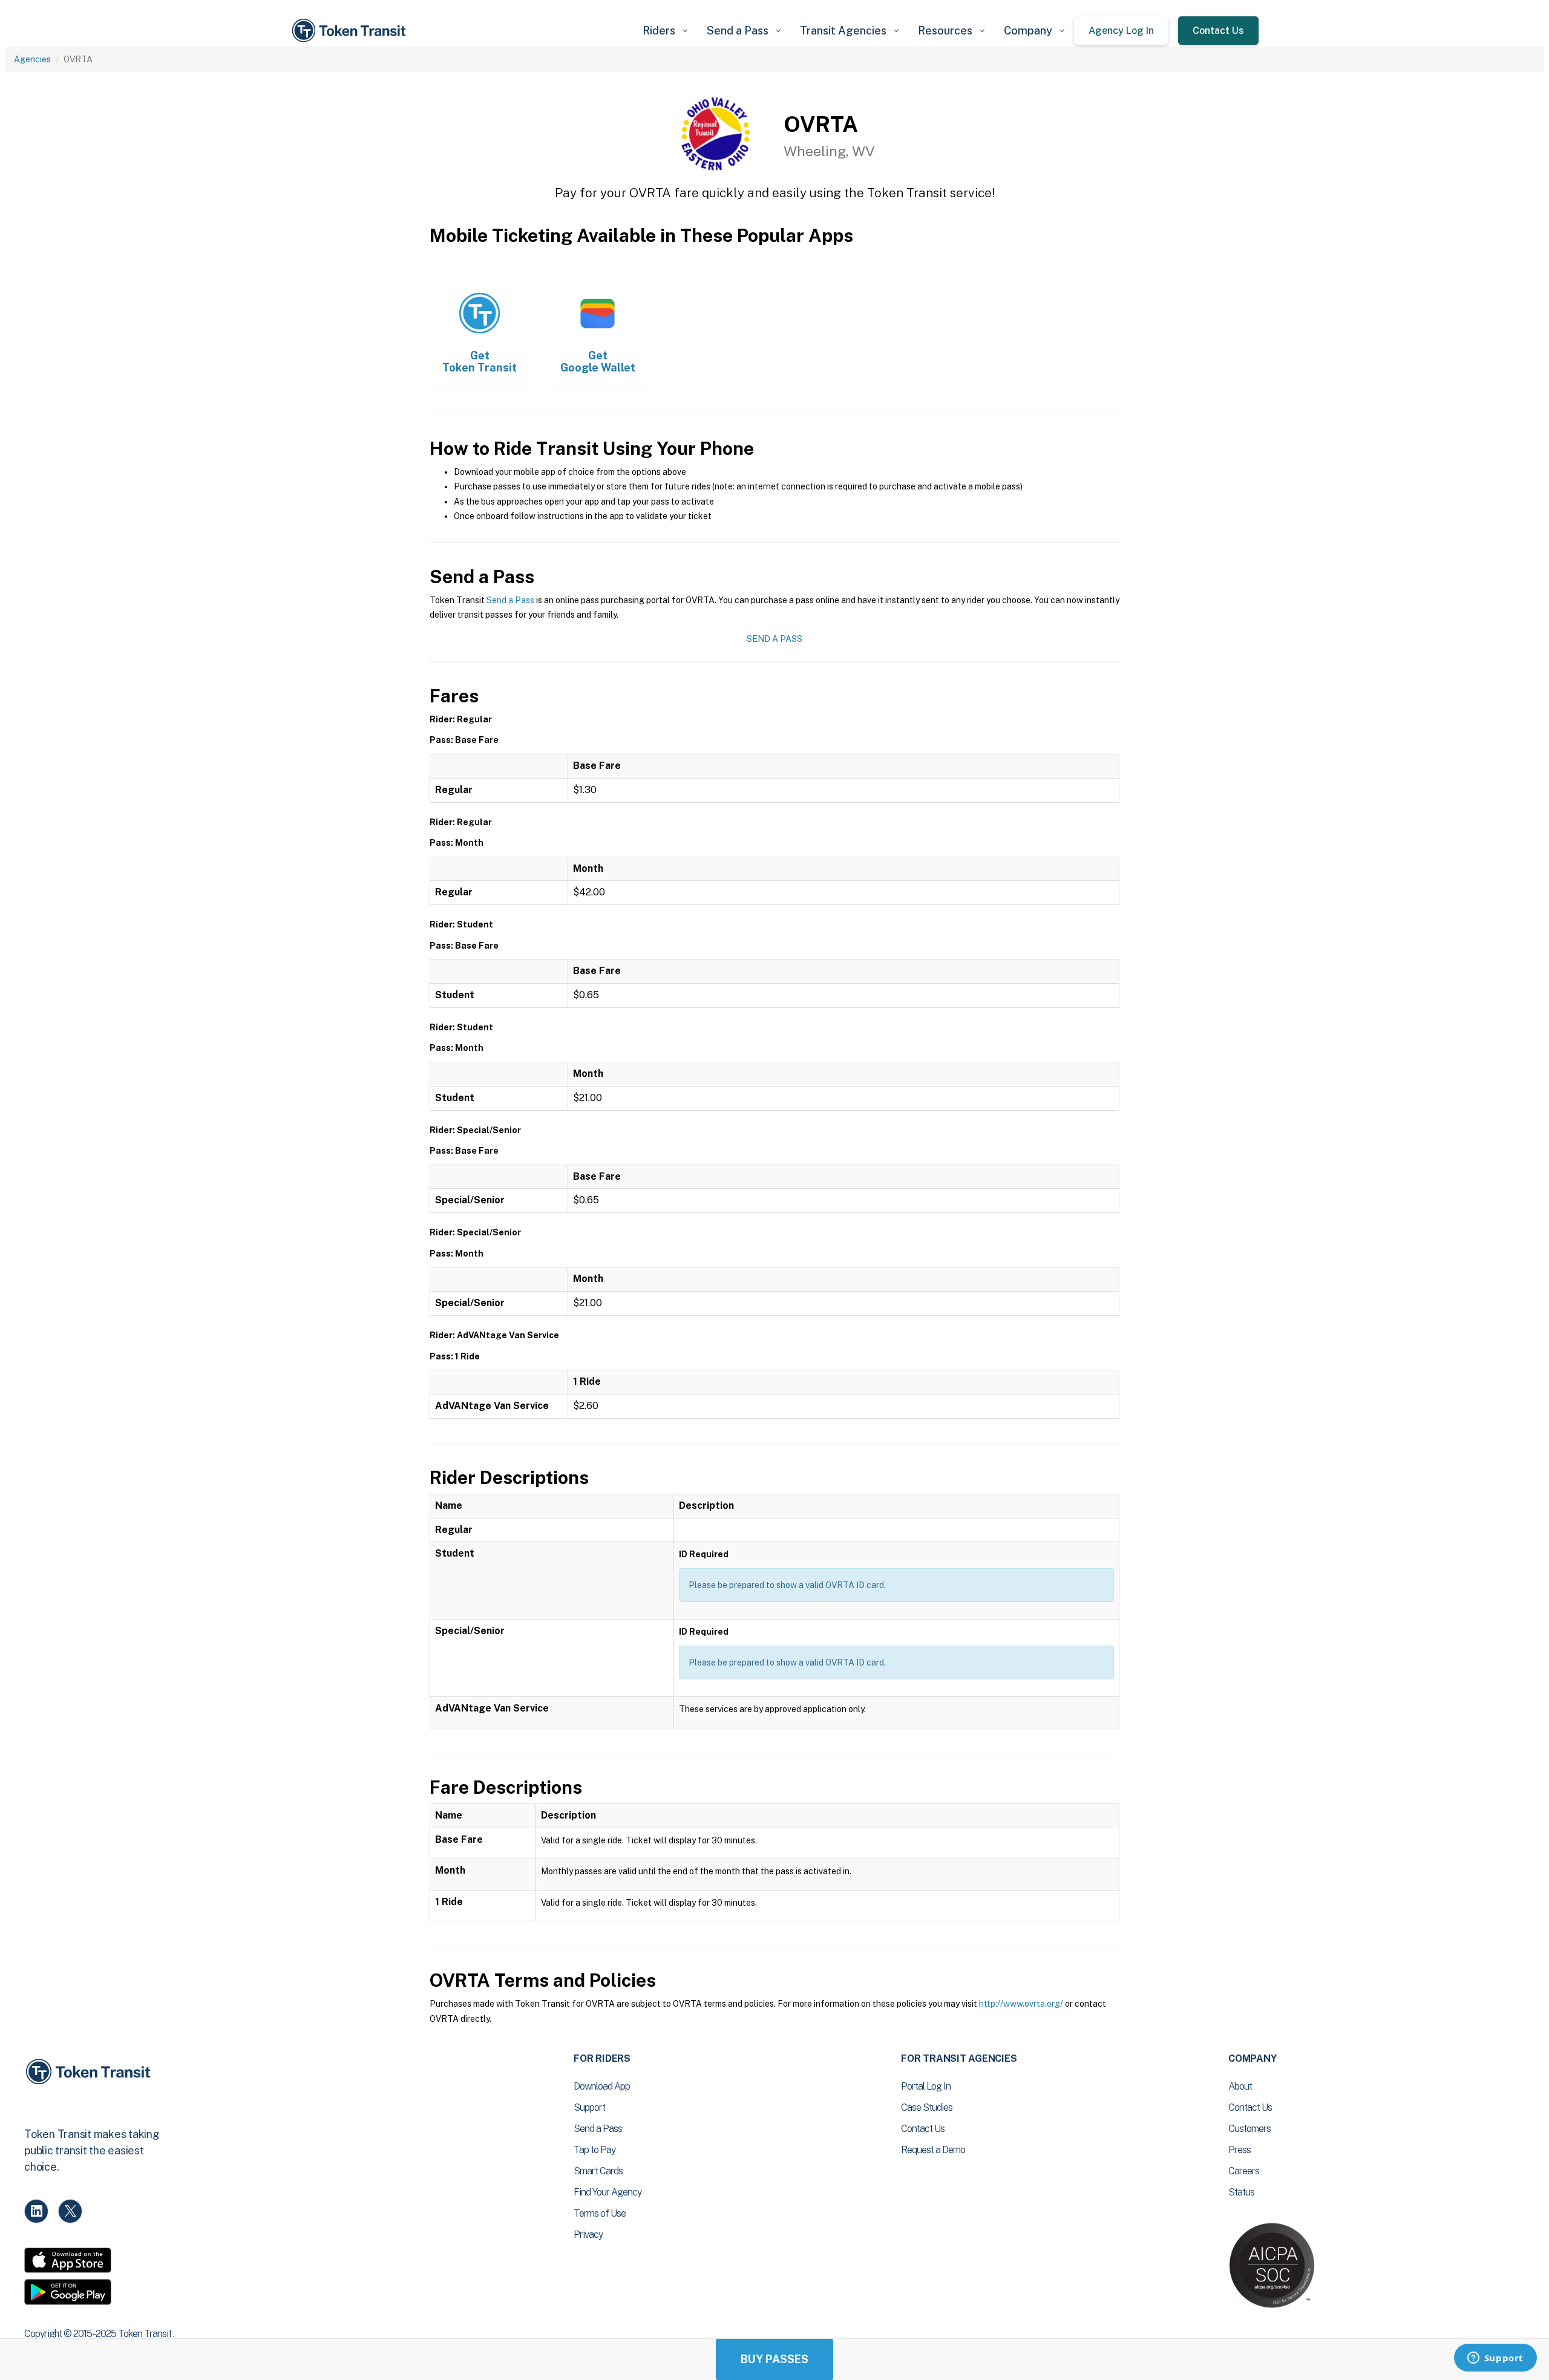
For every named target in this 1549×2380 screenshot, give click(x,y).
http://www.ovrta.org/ (1021, 2004)
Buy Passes (774, 2359)
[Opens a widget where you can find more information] (1495, 2359)
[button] (665, 31)
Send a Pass (510, 600)
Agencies (32, 59)
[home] (351, 31)
